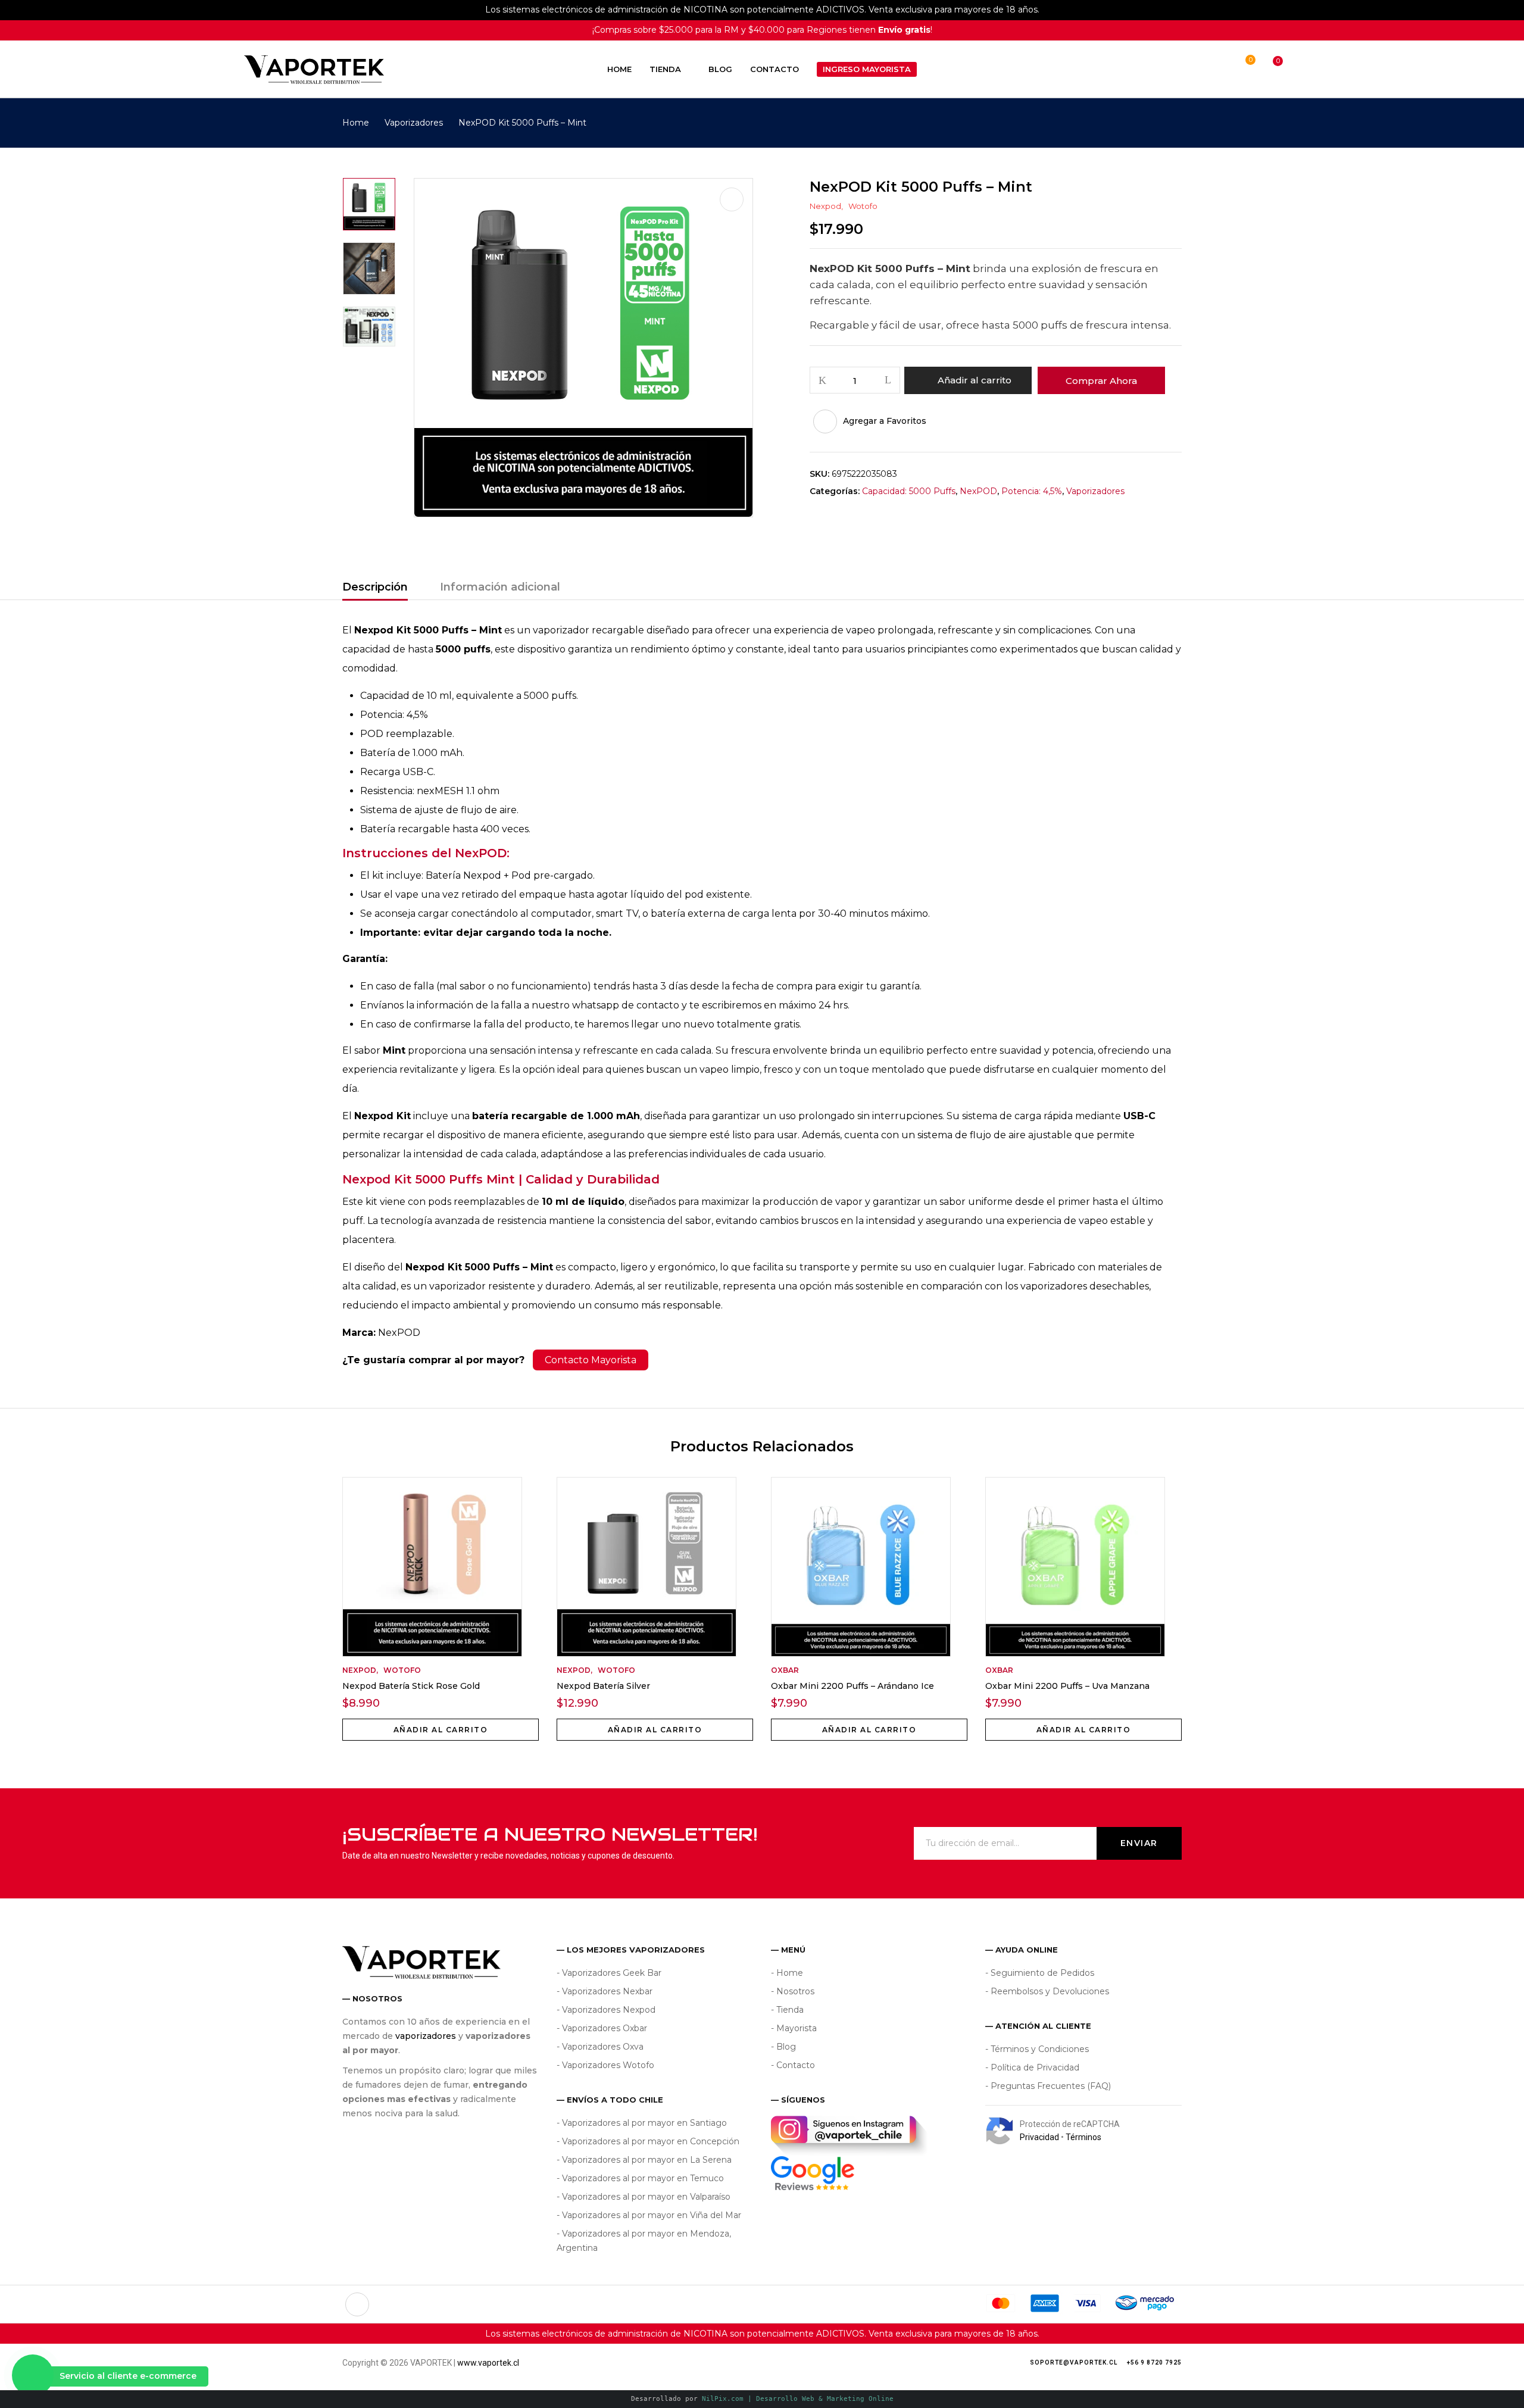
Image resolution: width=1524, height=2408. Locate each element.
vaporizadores (426, 2036)
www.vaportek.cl (488, 2363)
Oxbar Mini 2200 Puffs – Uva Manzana (1067, 1686)
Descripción (375, 587)
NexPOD (978, 491)
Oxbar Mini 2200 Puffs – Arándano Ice (852, 1686)
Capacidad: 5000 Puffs (909, 491)
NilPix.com (798, 2399)
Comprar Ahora (1101, 381)
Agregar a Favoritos (885, 421)
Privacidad (1039, 2137)
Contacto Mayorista (591, 1360)
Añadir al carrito (975, 380)
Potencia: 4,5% (1032, 491)
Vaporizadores (414, 123)
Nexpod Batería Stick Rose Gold (411, 1686)
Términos (1083, 2137)
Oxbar (785, 1670)
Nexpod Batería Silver (603, 1686)
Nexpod (825, 206)
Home (356, 123)
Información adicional (500, 587)
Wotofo (863, 206)
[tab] (375, 589)
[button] (1267, 69)
